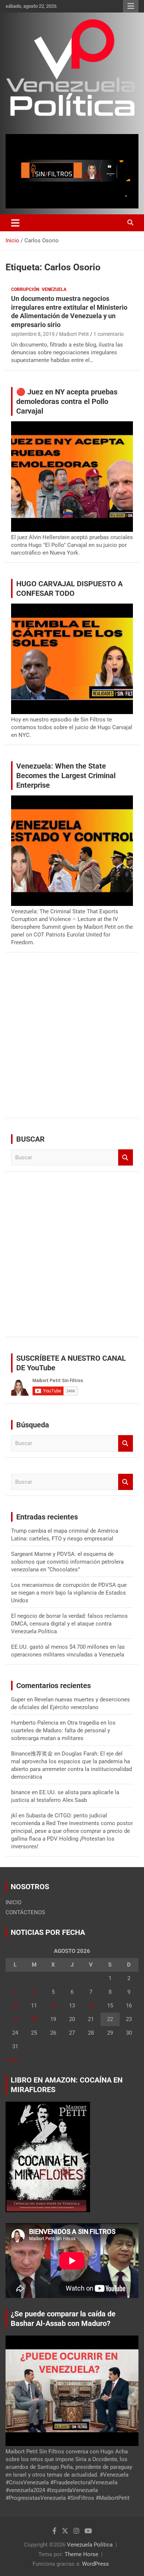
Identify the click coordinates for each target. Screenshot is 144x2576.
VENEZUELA (54, 289)
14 (91, 2006)
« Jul (11, 2060)
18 (34, 2019)
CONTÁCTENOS (25, 1912)
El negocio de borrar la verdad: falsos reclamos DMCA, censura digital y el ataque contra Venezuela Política (69, 1624)
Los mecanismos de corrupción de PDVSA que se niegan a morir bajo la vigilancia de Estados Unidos (69, 1593)
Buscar (126, 1158)
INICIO (13, 1902)
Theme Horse (81, 2554)
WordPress (95, 2564)
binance (21, 1792)
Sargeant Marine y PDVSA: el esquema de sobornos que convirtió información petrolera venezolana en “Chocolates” (67, 1562)
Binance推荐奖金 (32, 1754)
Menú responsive (131, 6)
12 (53, 2006)
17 (15, 2019)
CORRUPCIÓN (25, 289)
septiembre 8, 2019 (33, 334)
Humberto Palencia (35, 1723)
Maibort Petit (74, 334)
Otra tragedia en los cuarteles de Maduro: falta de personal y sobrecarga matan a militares (63, 1730)
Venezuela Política (90, 2545)
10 (15, 2006)
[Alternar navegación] (15, 223)
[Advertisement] (72, 1040)
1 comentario (109, 334)
